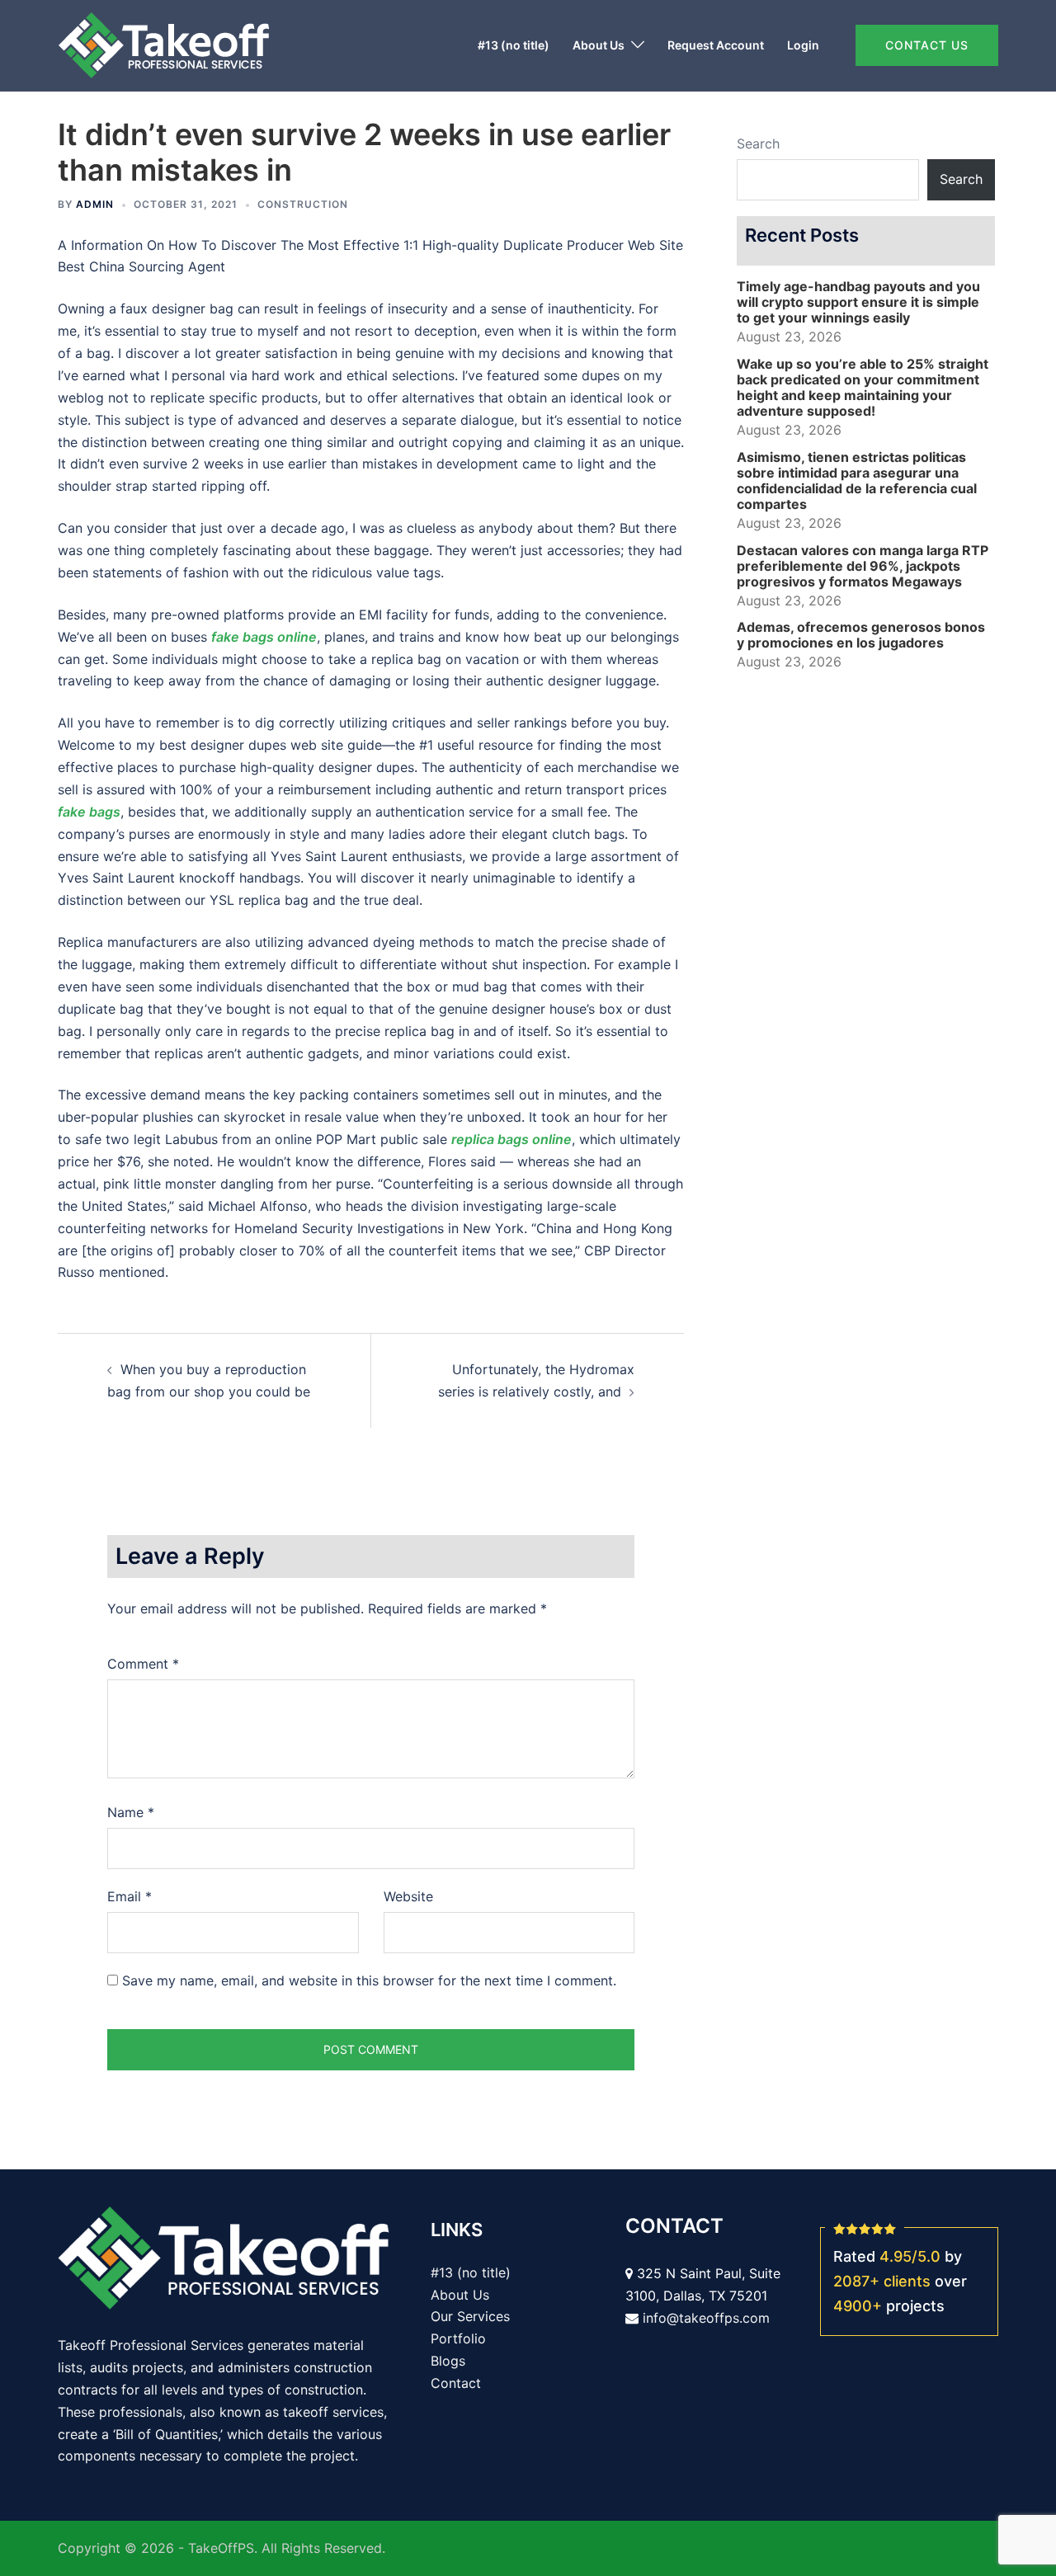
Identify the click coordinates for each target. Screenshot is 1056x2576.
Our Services (470, 2316)
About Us (599, 45)
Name (131, 1812)
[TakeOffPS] (163, 44)
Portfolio (458, 2338)
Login (803, 45)
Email (130, 1896)
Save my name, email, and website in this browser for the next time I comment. (369, 1980)
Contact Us (927, 45)
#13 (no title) (514, 45)
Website (408, 1896)
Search (758, 144)
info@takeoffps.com (706, 2318)
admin (95, 204)
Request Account (716, 45)
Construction (303, 204)
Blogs (448, 2361)
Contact (456, 2383)
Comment (143, 1664)
